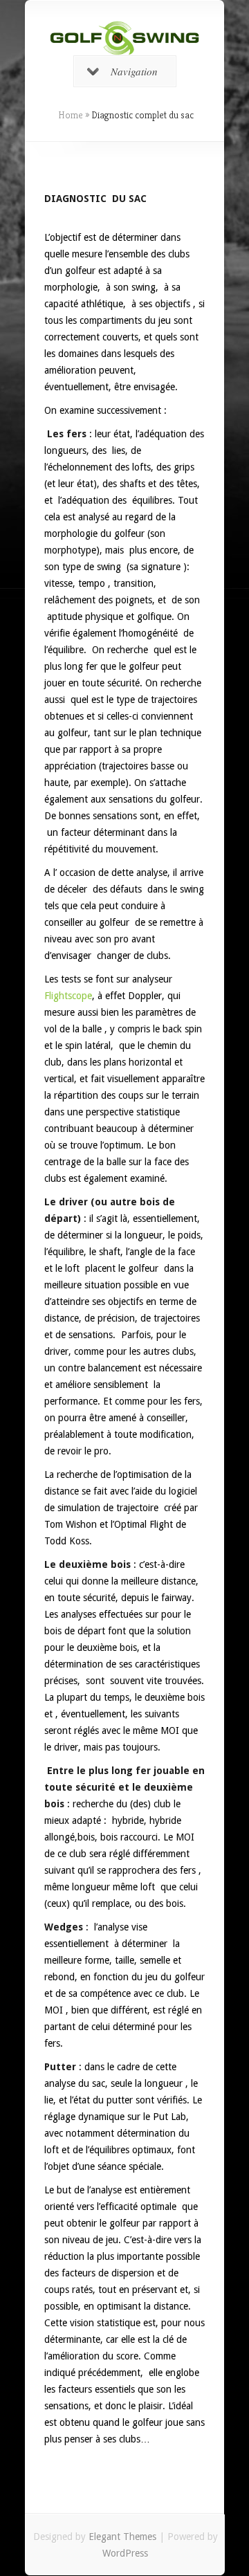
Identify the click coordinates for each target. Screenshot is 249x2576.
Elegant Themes (122, 2537)
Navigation (134, 71)
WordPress (125, 2553)
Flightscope (68, 996)
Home (71, 115)
